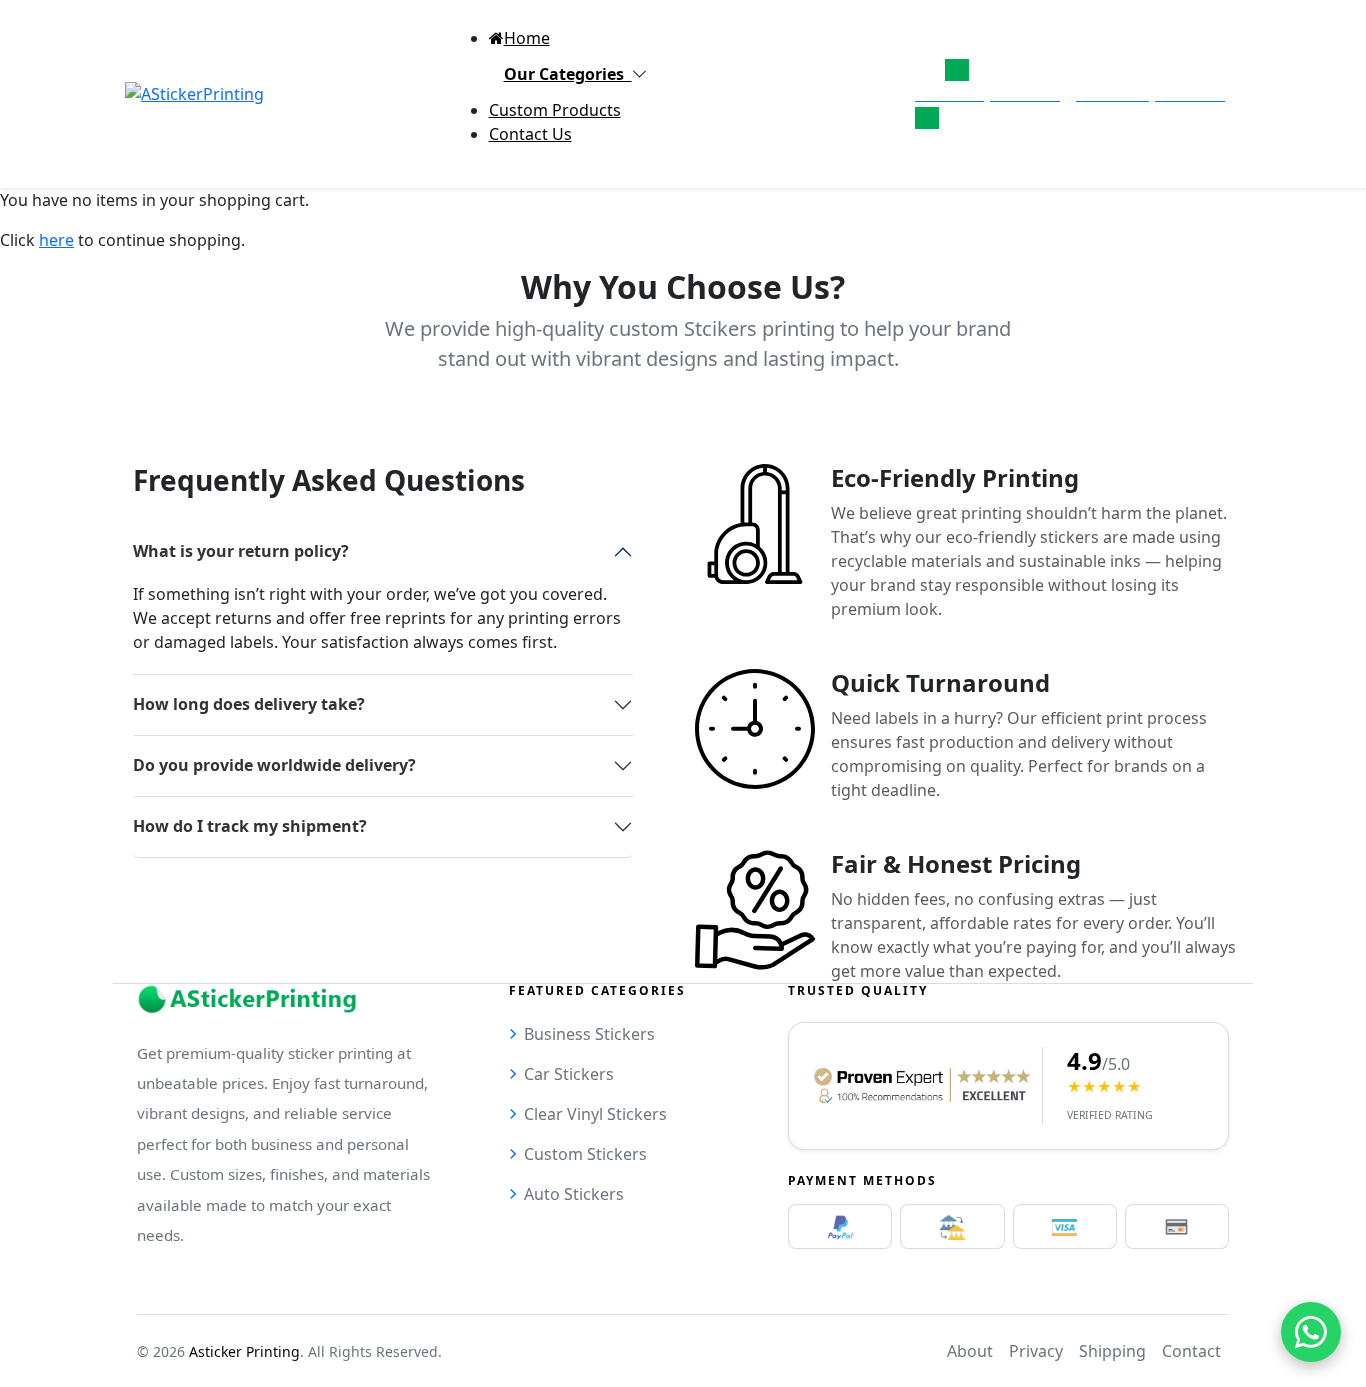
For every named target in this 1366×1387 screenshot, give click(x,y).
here (56, 240)
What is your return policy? (241, 551)
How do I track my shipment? (250, 826)
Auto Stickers (574, 1194)
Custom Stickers (585, 1154)
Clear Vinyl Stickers (595, 1114)
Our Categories (568, 74)
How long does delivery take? (249, 704)
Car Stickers (569, 1074)
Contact (1191, 1351)
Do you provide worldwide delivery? (274, 765)
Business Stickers (589, 1034)
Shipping (1112, 1351)
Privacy (1036, 1351)
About (970, 1351)
